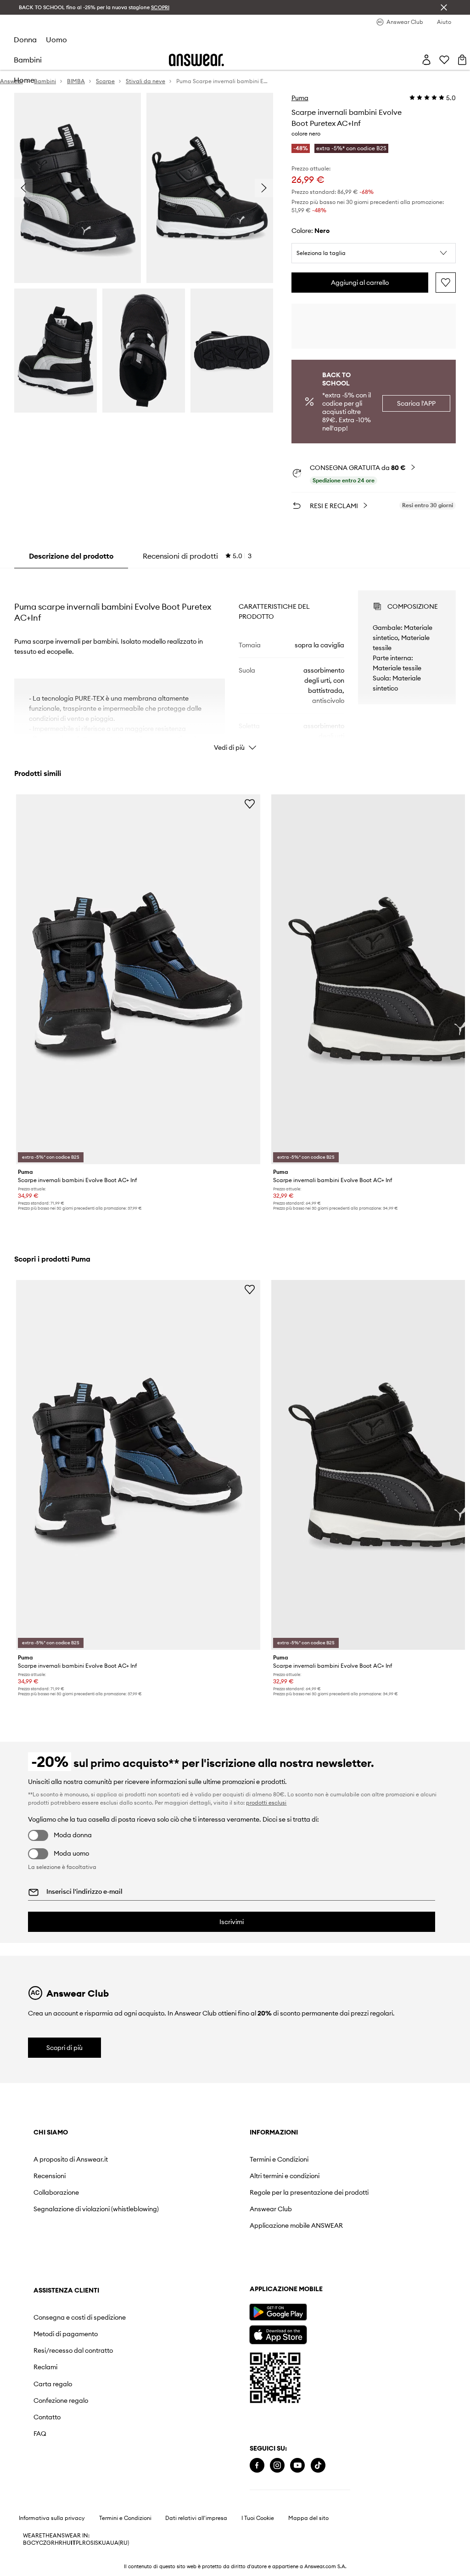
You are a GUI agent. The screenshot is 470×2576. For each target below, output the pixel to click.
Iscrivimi (232, 1922)
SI (93, 2543)
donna (25, 40)
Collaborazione (56, 2192)
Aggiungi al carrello (360, 283)
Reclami (45, 2367)
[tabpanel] (235, 662)
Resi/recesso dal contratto (73, 2350)
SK (98, 2543)
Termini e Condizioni (279, 2159)
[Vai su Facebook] (257, 2466)
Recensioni (50, 2176)
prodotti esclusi (266, 1803)
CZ (43, 2543)
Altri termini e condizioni (285, 2176)
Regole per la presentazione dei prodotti (309, 2192)
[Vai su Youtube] (297, 2466)
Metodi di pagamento (66, 2334)
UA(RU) (120, 2543)
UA (106, 2543)
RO (86, 2543)
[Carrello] (462, 60)
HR (59, 2543)
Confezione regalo (61, 2400)
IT (73, 2543)
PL (79, 2543)
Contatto (47, 2417)
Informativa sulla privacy (52, 2518)
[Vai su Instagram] (277, 2466)
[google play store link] (278, 2312)
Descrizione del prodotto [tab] (71, 556)
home (24, 80)
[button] (374, 253)
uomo (56, 40)
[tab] (197, 556)
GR (50, 2543)
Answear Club (271, 2209)
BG (27, 2543)
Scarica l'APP (416, 403)
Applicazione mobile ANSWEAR (296, 2225)
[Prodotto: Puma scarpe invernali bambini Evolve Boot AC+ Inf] (138, 979)
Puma (300, 98)
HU (67, 2543)
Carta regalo (53, 2384)
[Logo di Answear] (196, 60)
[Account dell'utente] (426, 60)
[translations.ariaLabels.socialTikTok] (318, 2466)
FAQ (40, 2434)
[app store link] (278, 2334)
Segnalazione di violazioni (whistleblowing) (96, 2209)
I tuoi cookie (258, 2518)
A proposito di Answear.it (71, 2159)
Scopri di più (64, 2048)
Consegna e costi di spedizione (80, 2317)
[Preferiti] (444, 60)
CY (35, 2543)
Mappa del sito (308, 2518)
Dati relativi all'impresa (196, 2518)
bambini (28, 60)
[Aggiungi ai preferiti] (446, 283)
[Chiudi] (444, 7)
